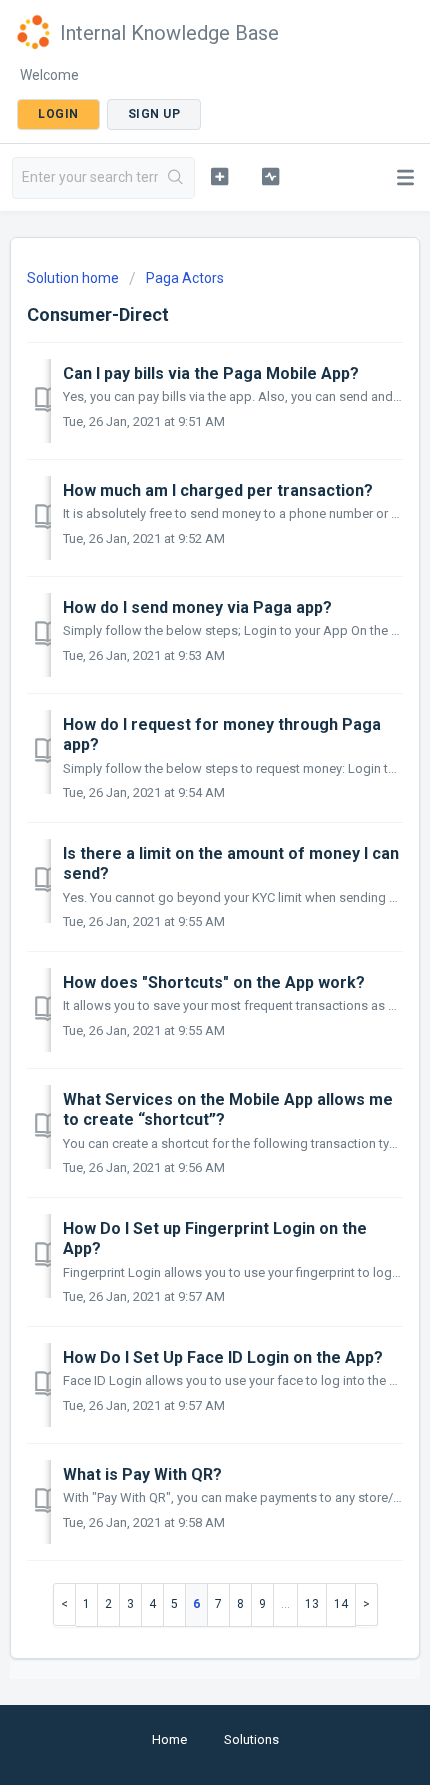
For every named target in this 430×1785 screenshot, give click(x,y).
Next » (367, 1604)
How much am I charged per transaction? (218, 490)
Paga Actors (185, 278)
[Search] (176, 178)
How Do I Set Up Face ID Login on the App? (223, 1357)
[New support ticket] (219, 176)
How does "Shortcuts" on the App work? (214, 982)
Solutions (251, 1739)
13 (312, 1604)
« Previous (64, 1604)
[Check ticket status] (270, 176)
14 (341, 1604)
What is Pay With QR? (142, 1474)
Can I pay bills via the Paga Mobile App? (211, 373)
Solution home (74, 278)
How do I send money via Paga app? (197, 607)
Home (169, 1739)
